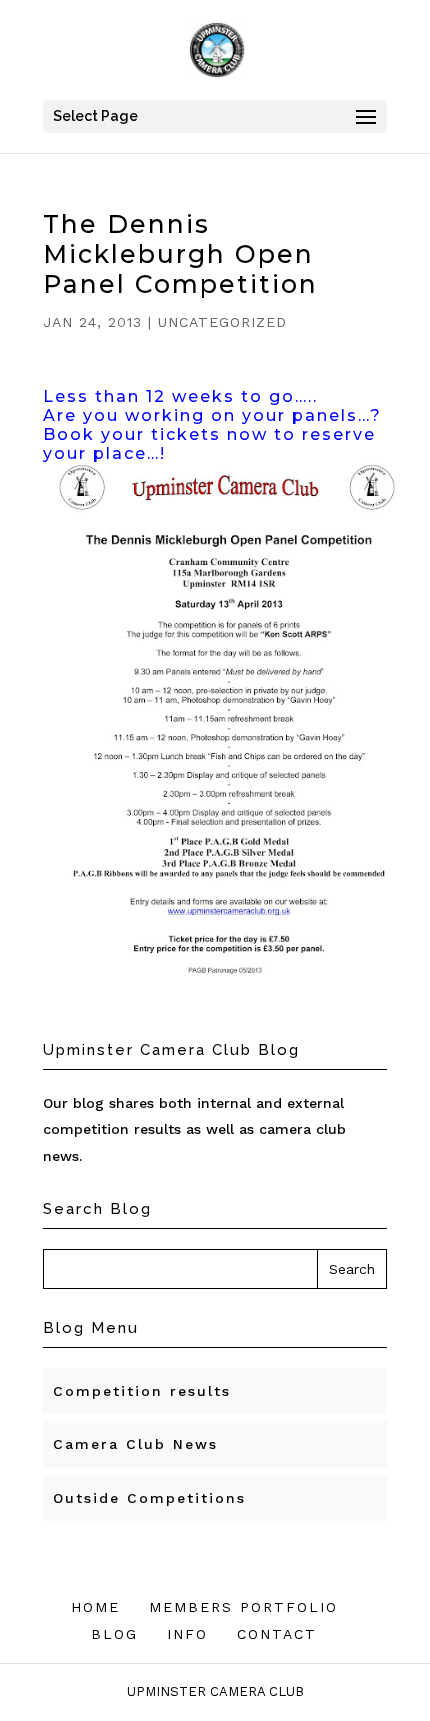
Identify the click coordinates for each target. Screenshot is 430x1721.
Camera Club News (135, 1444)
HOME (95, 1607)
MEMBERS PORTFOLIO (243, 1607)
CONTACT (277, 1634)
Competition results (142, 1391)
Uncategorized (222, 322)
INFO (187, 1634)
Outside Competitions (149, 1498)
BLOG (114, 1634)
